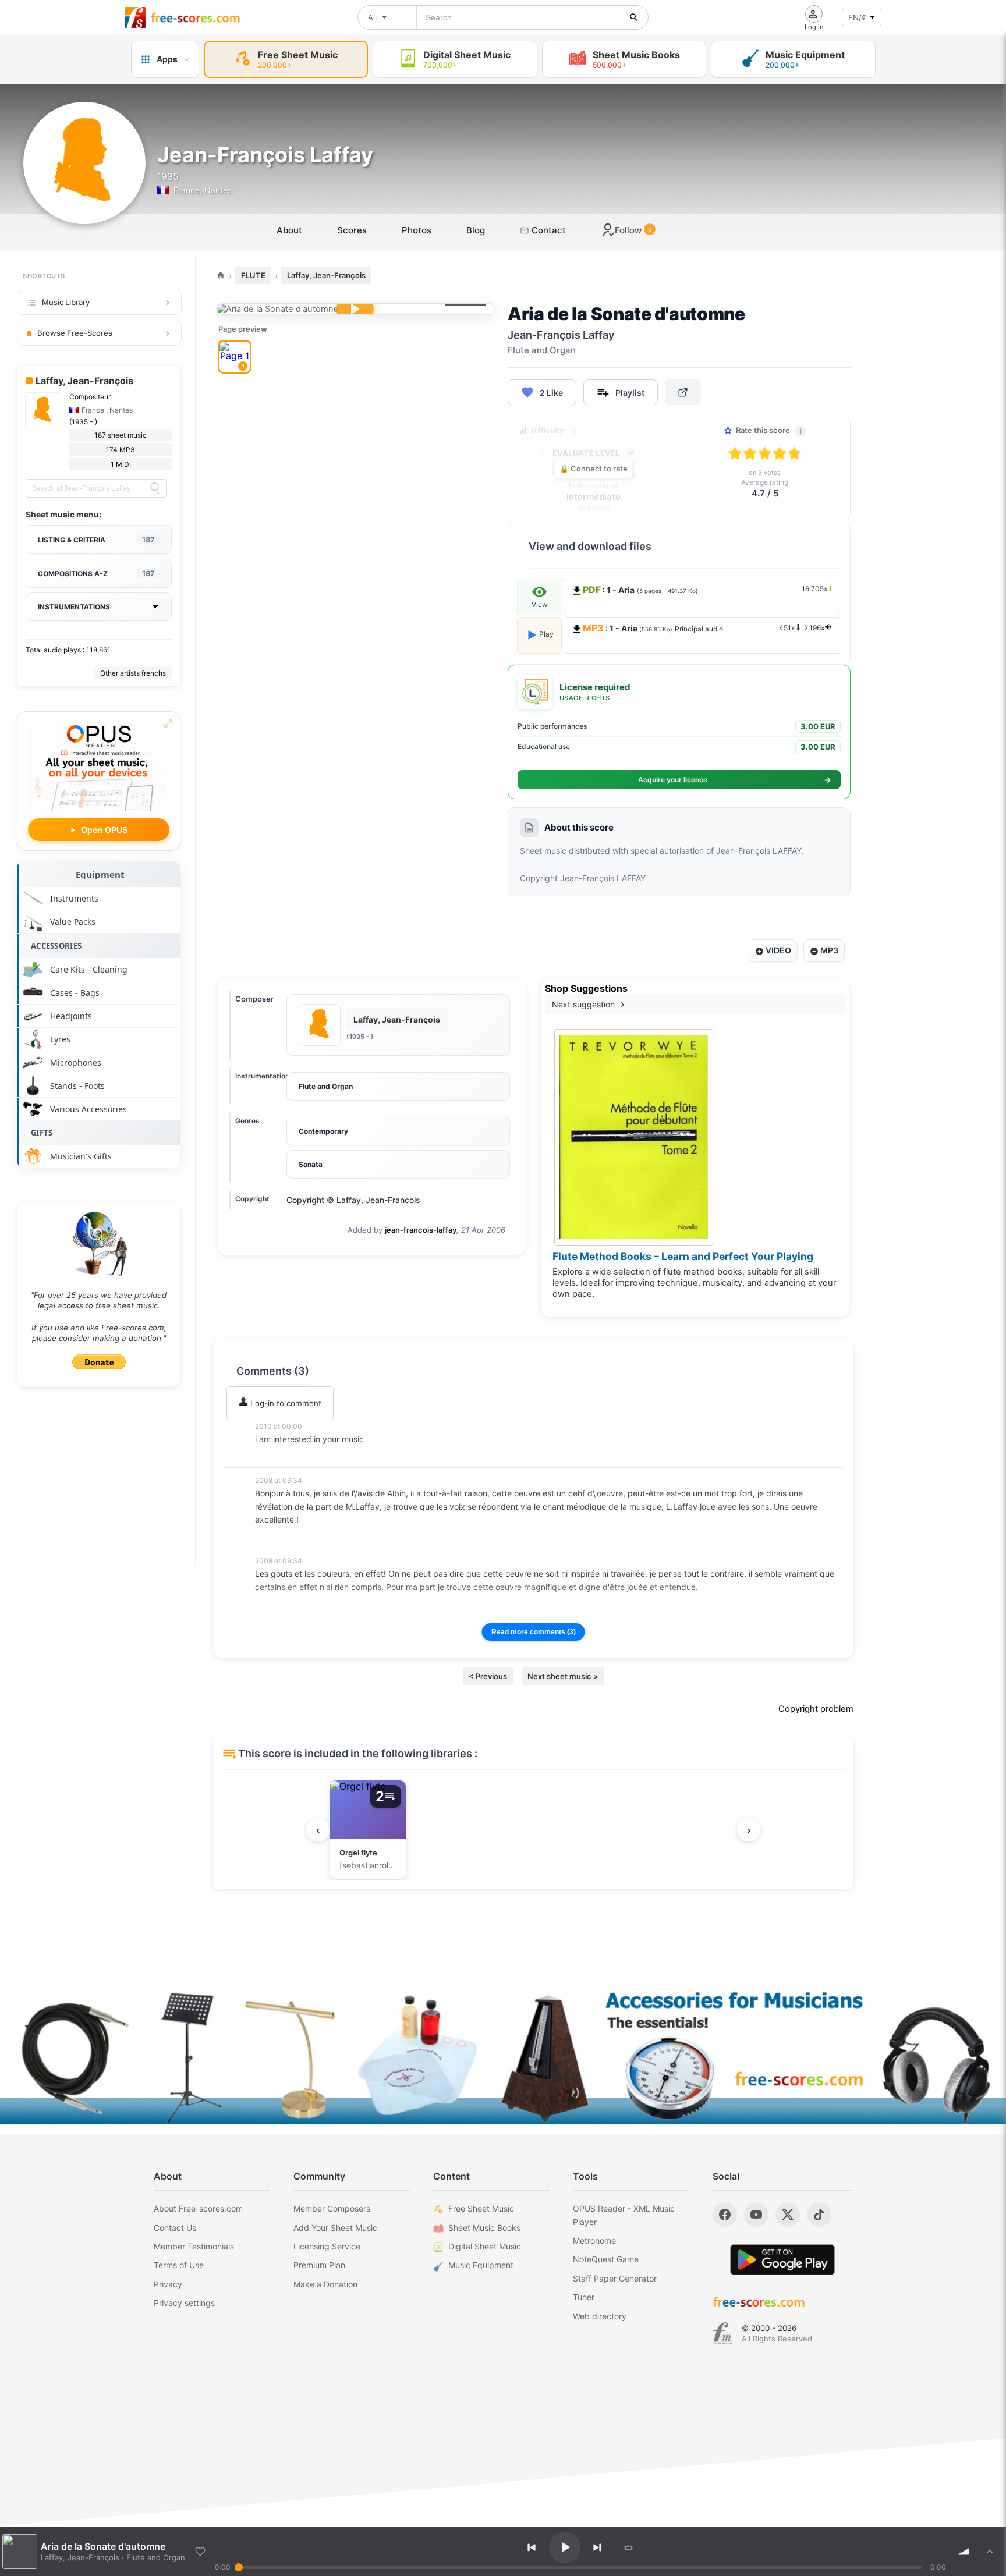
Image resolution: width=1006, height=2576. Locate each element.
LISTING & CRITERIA (96, 540)
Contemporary (323, 1131)
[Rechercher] (634, 17)
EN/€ (858, 17)
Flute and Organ (326, 1086)
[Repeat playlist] (629, 2547)
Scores (352, 230)
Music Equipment (481, 2265)
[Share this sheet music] (683, 392)
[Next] (597, 2547)
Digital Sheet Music (485, 2246)
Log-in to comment (285, 1403)
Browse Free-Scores (75, 333)
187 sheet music (121, 435)
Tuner (584, 2297)
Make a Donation (325, 2284)
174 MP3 (121, 450)
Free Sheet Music (481, 2208)
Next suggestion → (588, 1004)
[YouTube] (756, 2215)
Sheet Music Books (484, 2228)
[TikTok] (819, 2215)
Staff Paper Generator (615, 2278)
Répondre (281, 1455)
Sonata (311, 1164)
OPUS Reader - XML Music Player (624, 2215)
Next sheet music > (563, 1676)
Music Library (66, 302)
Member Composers (332, 2208)
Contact (548, 230)
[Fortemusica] (723, 2333)
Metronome (594, 2240)
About (289, 230)
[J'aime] (200, 2552)
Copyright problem (816, 1709)
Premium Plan (319, 2265)
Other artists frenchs (133, 673)
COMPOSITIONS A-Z (96, 573)
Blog (476, 230)
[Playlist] (990, 2552)
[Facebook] (725, 2215)
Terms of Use (179, 2265)
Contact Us (175, 2228)
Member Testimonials (194, 2246)
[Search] (155, 488)
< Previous (488, 1676)
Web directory (600, 2316)
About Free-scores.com (198, 2208)
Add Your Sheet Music (335, 2228)
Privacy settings (184, 2303)
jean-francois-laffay (421, 1230)
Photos (417, 230)
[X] (788, 2215)
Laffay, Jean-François (326, 275)
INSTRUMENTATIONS (74, 607)
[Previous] (532, 2547)
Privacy (168, 2284)
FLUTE (253, 275)
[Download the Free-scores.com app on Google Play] (782, 2260)
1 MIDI (121, 464)
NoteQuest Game (606, 2259)
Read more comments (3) (534, 1632)
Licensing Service (327, 2246)
